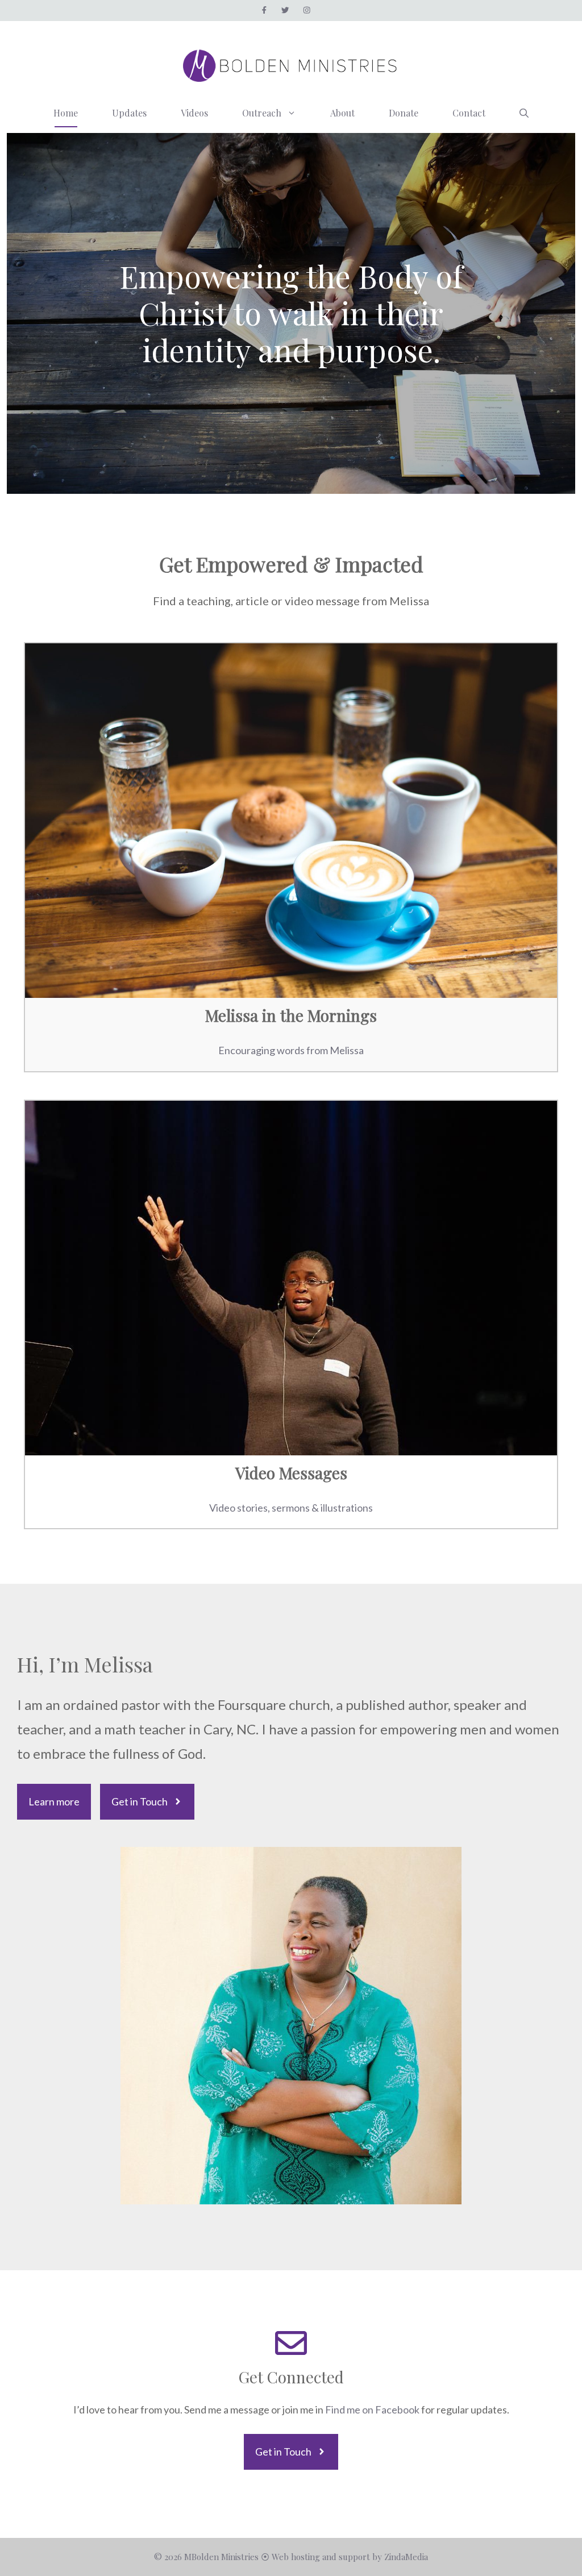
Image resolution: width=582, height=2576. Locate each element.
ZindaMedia (406, 2557)
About (342, 113)
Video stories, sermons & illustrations (291, 1508)
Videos (194, 113)
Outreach (262, 113)
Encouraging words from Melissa (291, 1050)
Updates (129, 113)
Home (66, 113)
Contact (469, 113)
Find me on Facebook (373, 2409)
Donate (404, 113)
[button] (524, 113)
